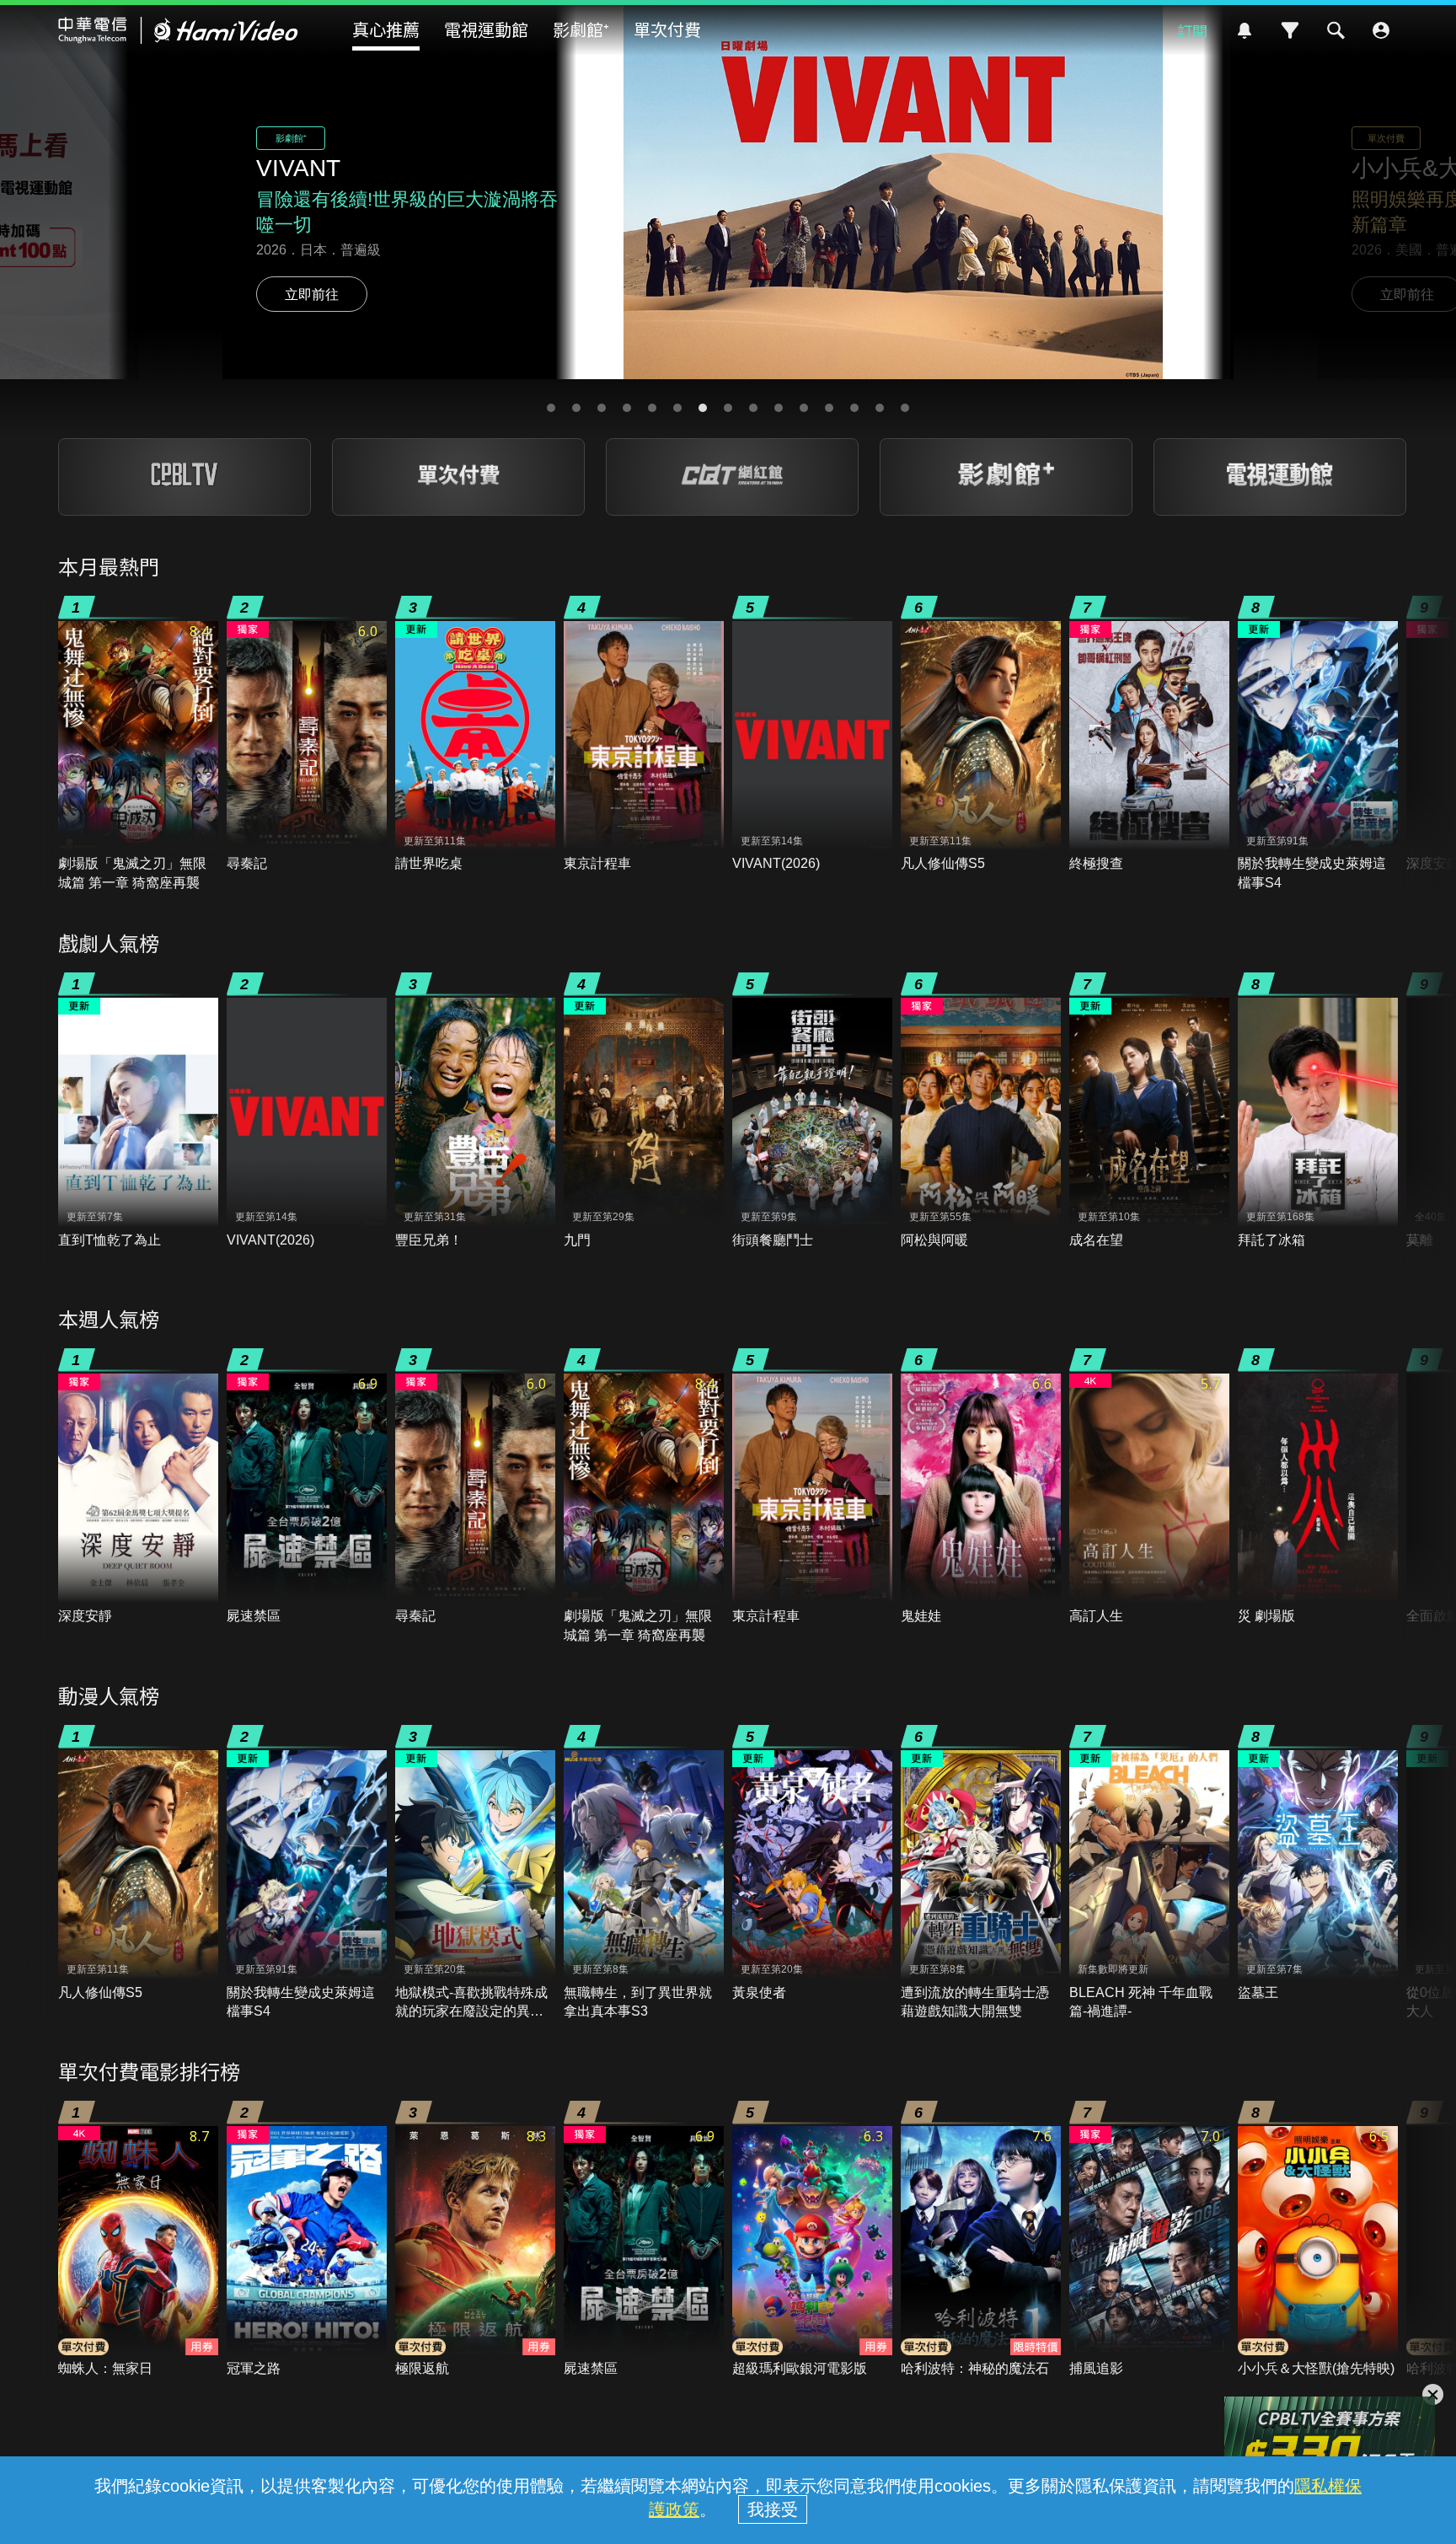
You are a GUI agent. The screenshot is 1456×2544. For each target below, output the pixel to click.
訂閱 (1192, 30)
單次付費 (667, 29)
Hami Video (178, 30)
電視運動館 (486, 29)
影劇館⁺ (581, 29)
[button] (551, 408)
